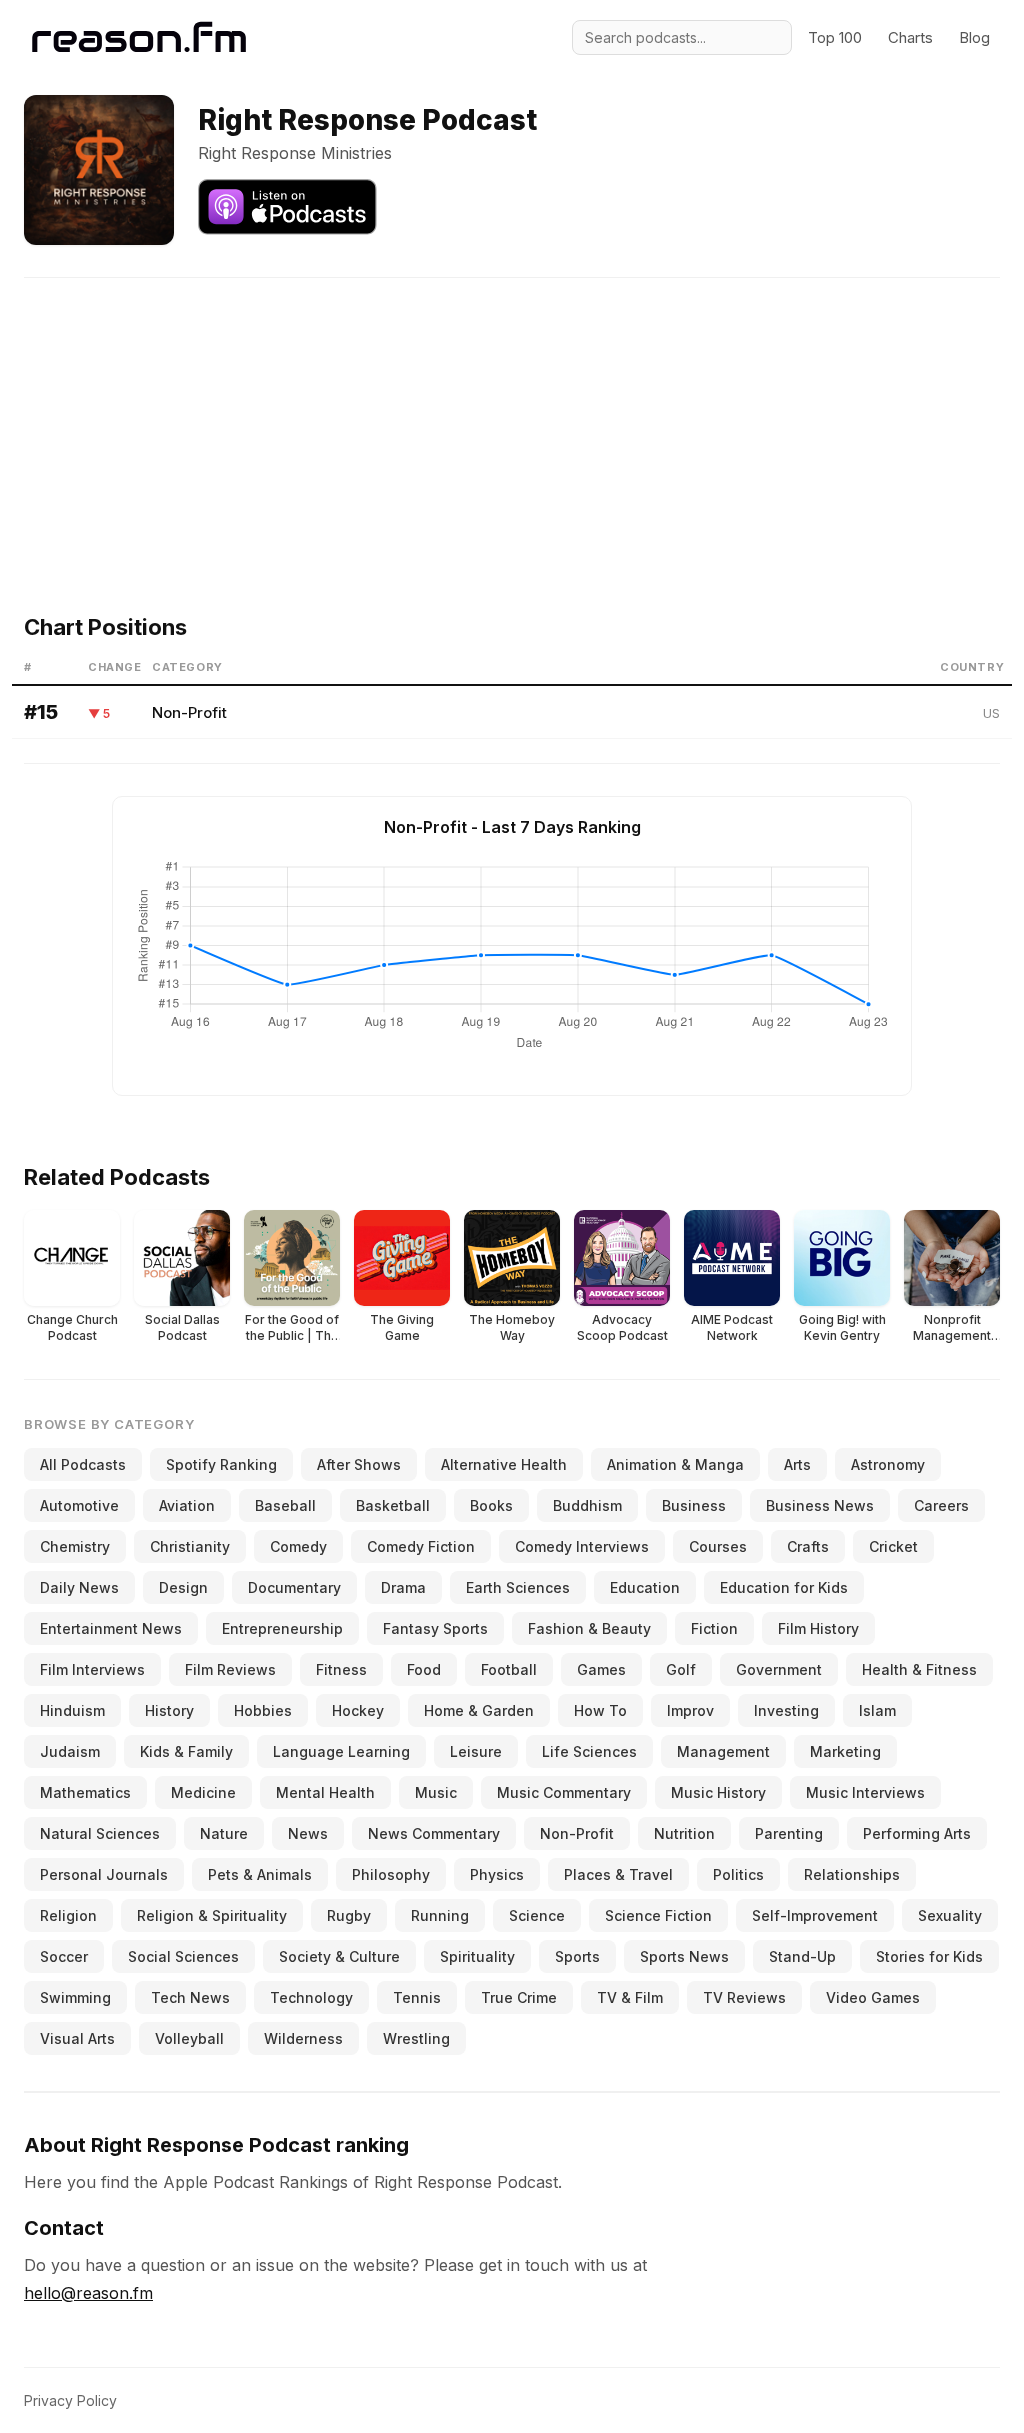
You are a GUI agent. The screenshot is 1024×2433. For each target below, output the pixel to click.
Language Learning (341, 1751)
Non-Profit (189, 712)
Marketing (845, 1751)
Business (694, 1505)
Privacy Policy (70, 2400)
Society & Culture (339, 1956)
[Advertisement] (512, 418)
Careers (941, 1505)
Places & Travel (618, 1874)
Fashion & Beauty (589, 1628)
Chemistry (75, 1546)
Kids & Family (186, 1751)
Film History (818, 1628)
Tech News (190, 1997)
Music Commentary (564, 1792)
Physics (497, 1874)
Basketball (393, 1505)
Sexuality (950, 1915)
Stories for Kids (929, 1956)
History (169, 1710)
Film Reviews (230, 1669)
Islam (877, 1710)
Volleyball (189, 2038)
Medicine (203, 1792)
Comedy (298, 1546)
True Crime (519, 1997)
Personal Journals (104, 1874)
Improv (690, 1710)
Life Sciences (589, 1751)
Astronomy (888, 1464)
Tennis (417, 1997)
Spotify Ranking (221, 1464)
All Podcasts (83, 1464)
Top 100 (835, 37)
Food (424, 1669)
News (308, 1833)
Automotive (79, 1505)
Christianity (190, 1546)
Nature (224, 1833)
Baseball (285, 1505)
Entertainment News (111, 1628)
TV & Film (630, 1997)
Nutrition (684, 1833)
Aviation (187, 1505)
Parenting (789, 1833)
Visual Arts (77, 2038)
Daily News (79, 1587)
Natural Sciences (100, 1833)
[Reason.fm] (139, 37)
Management (723, 1751)
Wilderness (303, 2038)
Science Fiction (658, 1915)
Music (436, 1792)
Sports (577, 1956)
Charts (910, 37)
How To (600, 1710)
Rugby (349, 1915)
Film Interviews (92, 1669)
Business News (820, 1505)
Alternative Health (504, 1464)
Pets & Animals (260, 1874)
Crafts (808, 1546)
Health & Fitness (919, 1669)
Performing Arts (917, 1833)
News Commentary (434, 1833)
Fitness (341, 1669)
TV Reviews (744, 1997)
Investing (786, 1710)
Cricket (893, 1546)
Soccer (64, 1956)
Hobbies (263, 1710)
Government (779, 1669)
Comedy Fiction (421, 1546)
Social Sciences (183, 1956)
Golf (681, 1669)
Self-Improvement (815, 1915)
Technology (311, 1997)
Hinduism (72, 1710)
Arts (797, 1464)
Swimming (75, 1997)
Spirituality (477, 1956)
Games (601, 1669)
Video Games (873, 1997)
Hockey (358, 1710)
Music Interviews (865, 1792)
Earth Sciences (518, 1587)
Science (537, 1915)
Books (491, 1505)
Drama (403, 1587)
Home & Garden (479, 1710)
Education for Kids (784, 1587)
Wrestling (416, 2038)
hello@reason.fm (88, 2293)
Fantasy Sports (435, 1628)
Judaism (70, 1751)
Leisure (476, 1751)
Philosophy (391, 1874)
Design (183, 1587)
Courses (718, 1546)
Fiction (714, 1628)
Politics (738, 1874)
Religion (68, 1915)
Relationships (852, 1874)
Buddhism (587, 1505)
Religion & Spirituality (212, 1915)
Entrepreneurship (282, 1628)
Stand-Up (802, 1956)
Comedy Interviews (582, 1546)
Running (440, 1915)
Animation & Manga (675, 1464)
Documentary (294, 1587)
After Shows (359, 1464)
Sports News (684, 1956)
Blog (974, 37)
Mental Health (325, 1792)
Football (509, 1669)
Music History (718, 1792)
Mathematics (85, 1792)
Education (645, 1587)
